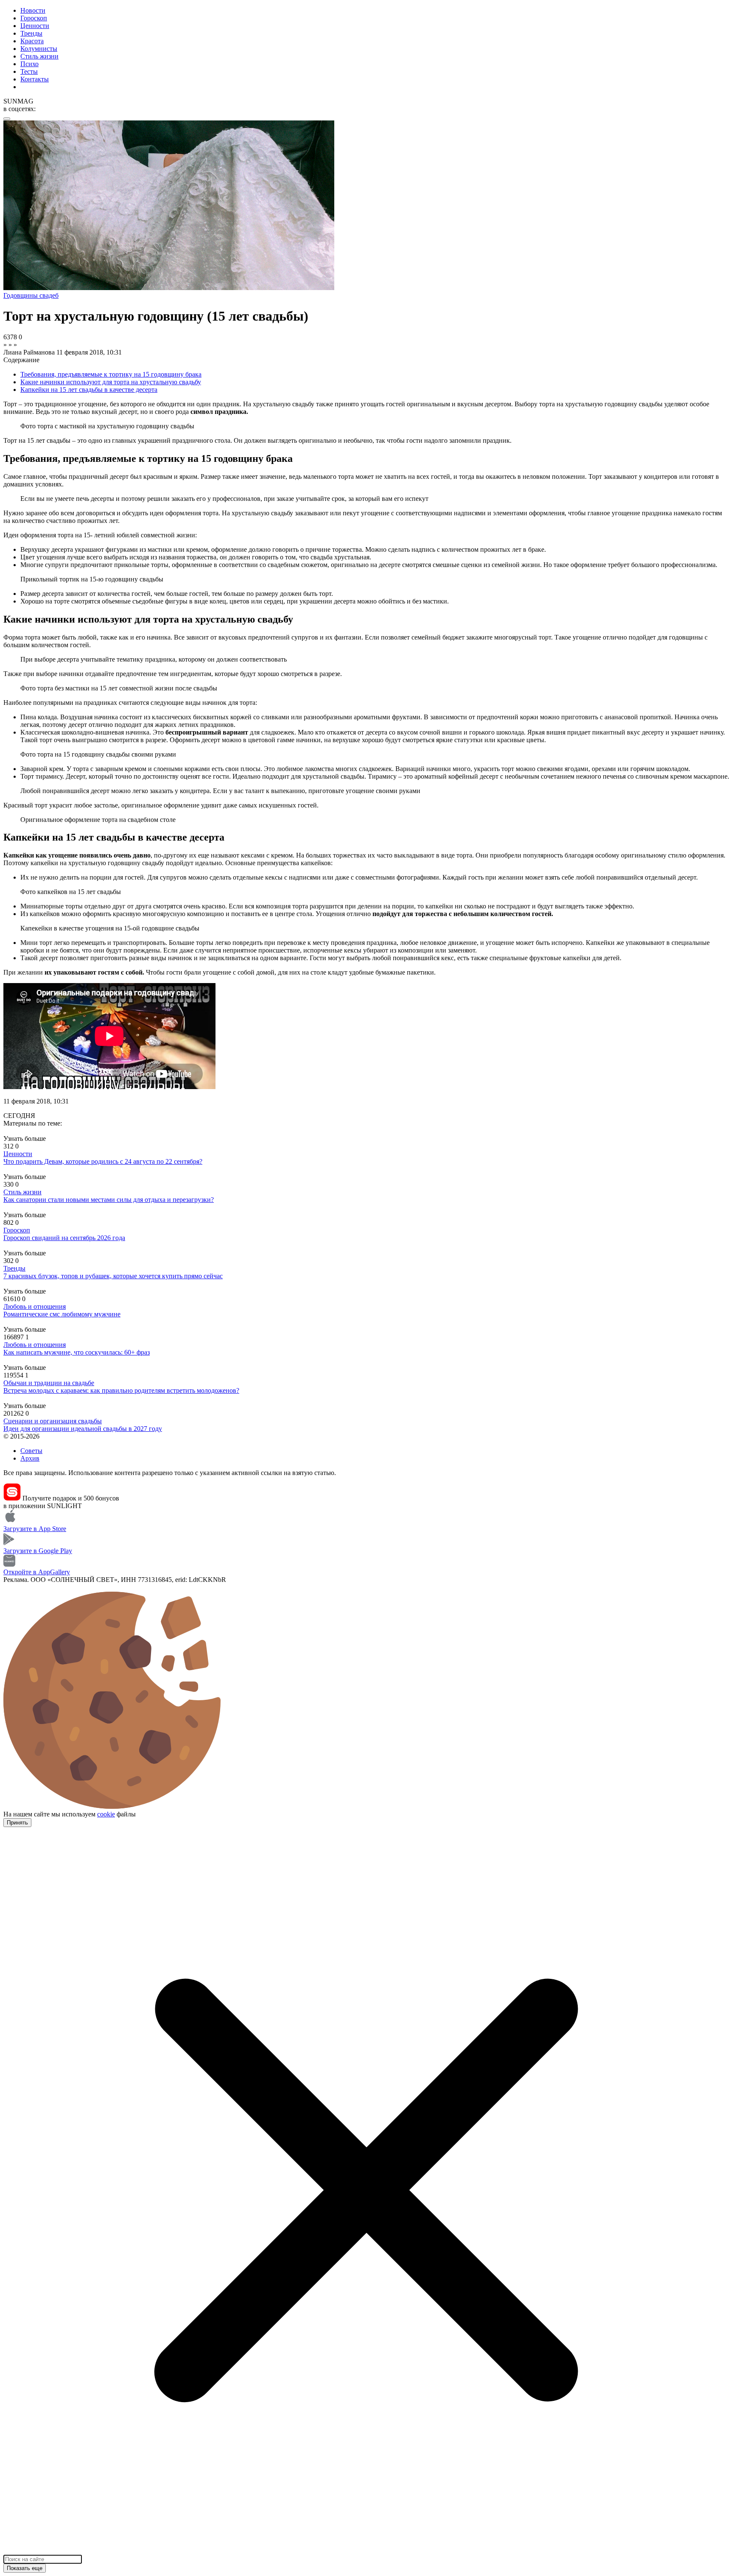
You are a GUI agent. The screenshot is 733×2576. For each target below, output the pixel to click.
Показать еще (25, 2568)
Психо (29, 64)
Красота (32, 41)
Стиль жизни (39, 56)
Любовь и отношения (35, 1306)
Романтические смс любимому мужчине (62, 1314)
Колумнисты (39, 49)
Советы (31, 1451)
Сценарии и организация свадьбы (53, 1421)
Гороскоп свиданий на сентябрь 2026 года (64, 1238)
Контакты (35, 79)
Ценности (35, 26)
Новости (33, 10)
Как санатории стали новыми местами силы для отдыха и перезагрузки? (109, 1200)
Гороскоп (34, 18)
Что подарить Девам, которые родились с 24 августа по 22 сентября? (103, 1161)
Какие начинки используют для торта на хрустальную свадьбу (111, 382)
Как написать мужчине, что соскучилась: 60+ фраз (77, 1352)
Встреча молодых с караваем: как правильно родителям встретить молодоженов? (121, 1390)
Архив (30, 1458)
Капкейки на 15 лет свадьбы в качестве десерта (89, 390)
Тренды (31, 33)
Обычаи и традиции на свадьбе (49, 1383)
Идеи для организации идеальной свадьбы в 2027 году (83, 1429)
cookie (106, 1814)
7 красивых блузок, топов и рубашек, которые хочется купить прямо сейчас (113, 1276)
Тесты (29, 71)
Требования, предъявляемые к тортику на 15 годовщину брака (111, 374)
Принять (17, 1823)
